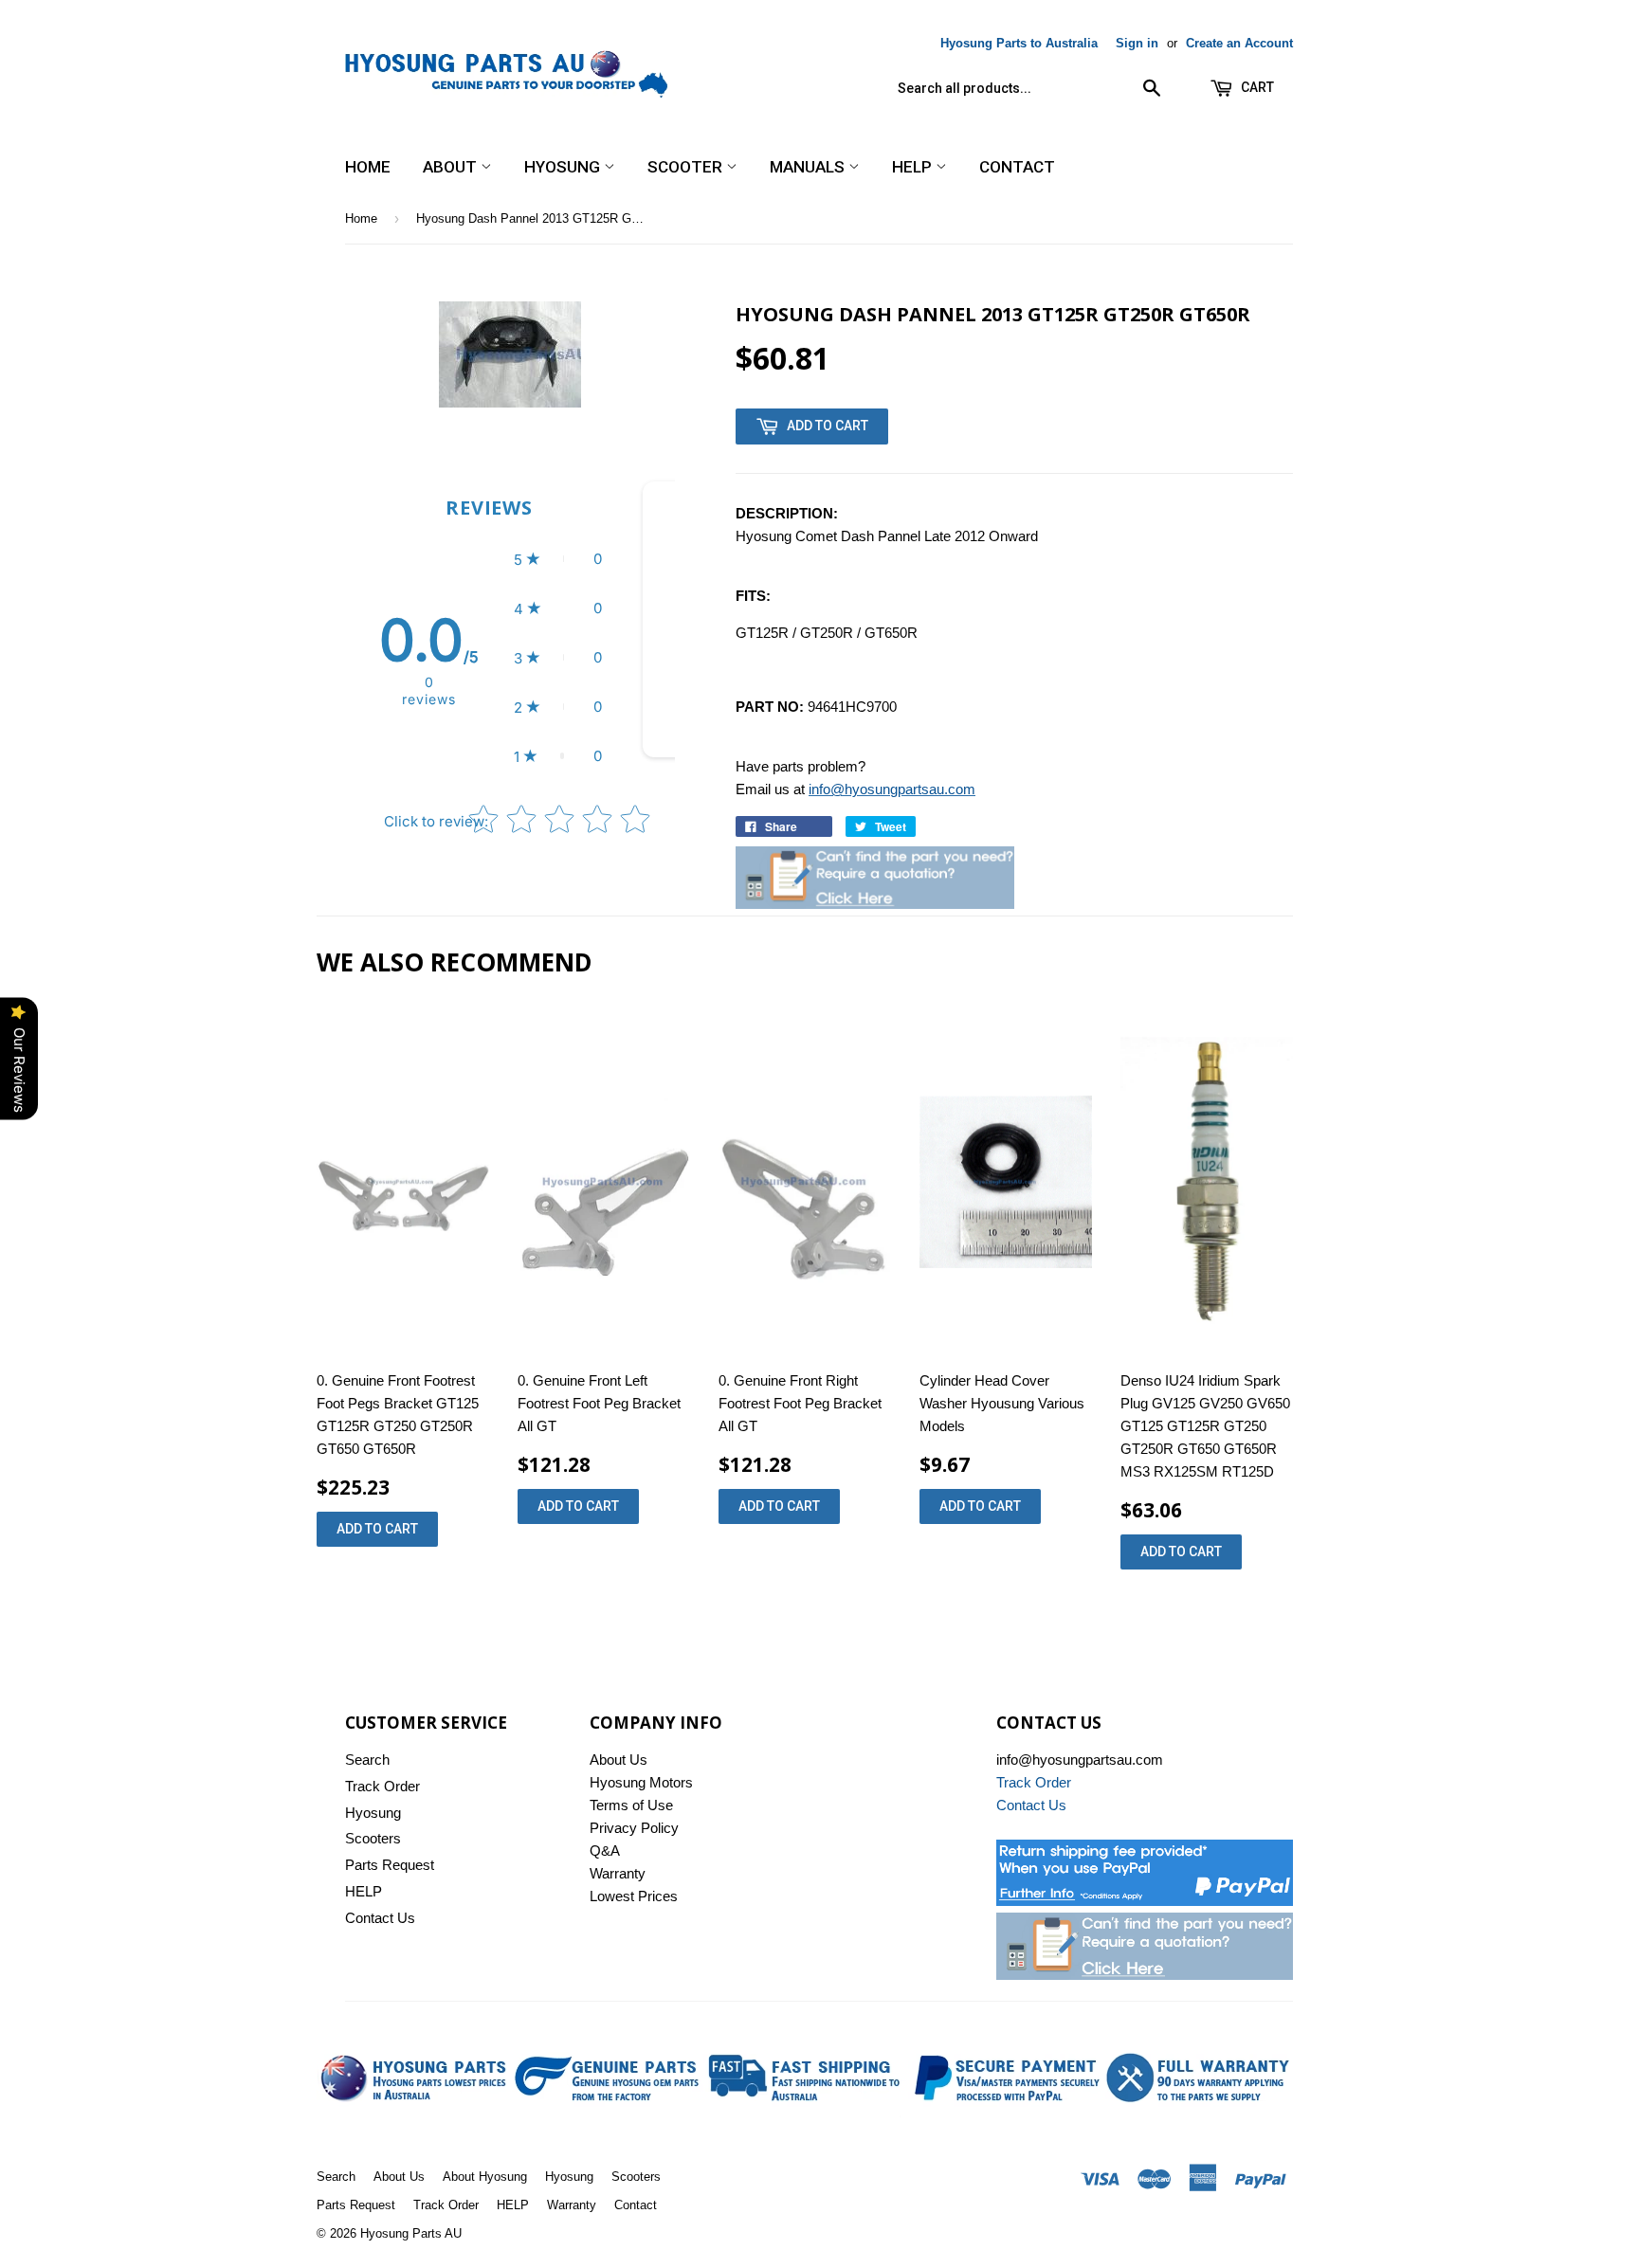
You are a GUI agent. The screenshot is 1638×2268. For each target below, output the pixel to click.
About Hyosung (485, 2177)
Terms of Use (631, 1805)
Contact (1017, 167)
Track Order (382, 1786)
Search (367, 1760)
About (452, 167)
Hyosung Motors (641, 1782)
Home (368, 167)
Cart (1256, 87)
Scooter (687, 167)
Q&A (605, 1851)
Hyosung (564, 167)
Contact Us (380, 1918)
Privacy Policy (634, 1828)
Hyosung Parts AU (411, 2233)
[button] (558, 559)
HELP (914, 167)
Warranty (618, 1873)
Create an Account (1239, 43)
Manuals (809, 167)
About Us (619, 1760)
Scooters (373, 1838)
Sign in (1137, 43)
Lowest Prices (634, 1896)
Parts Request (390, 1865)
